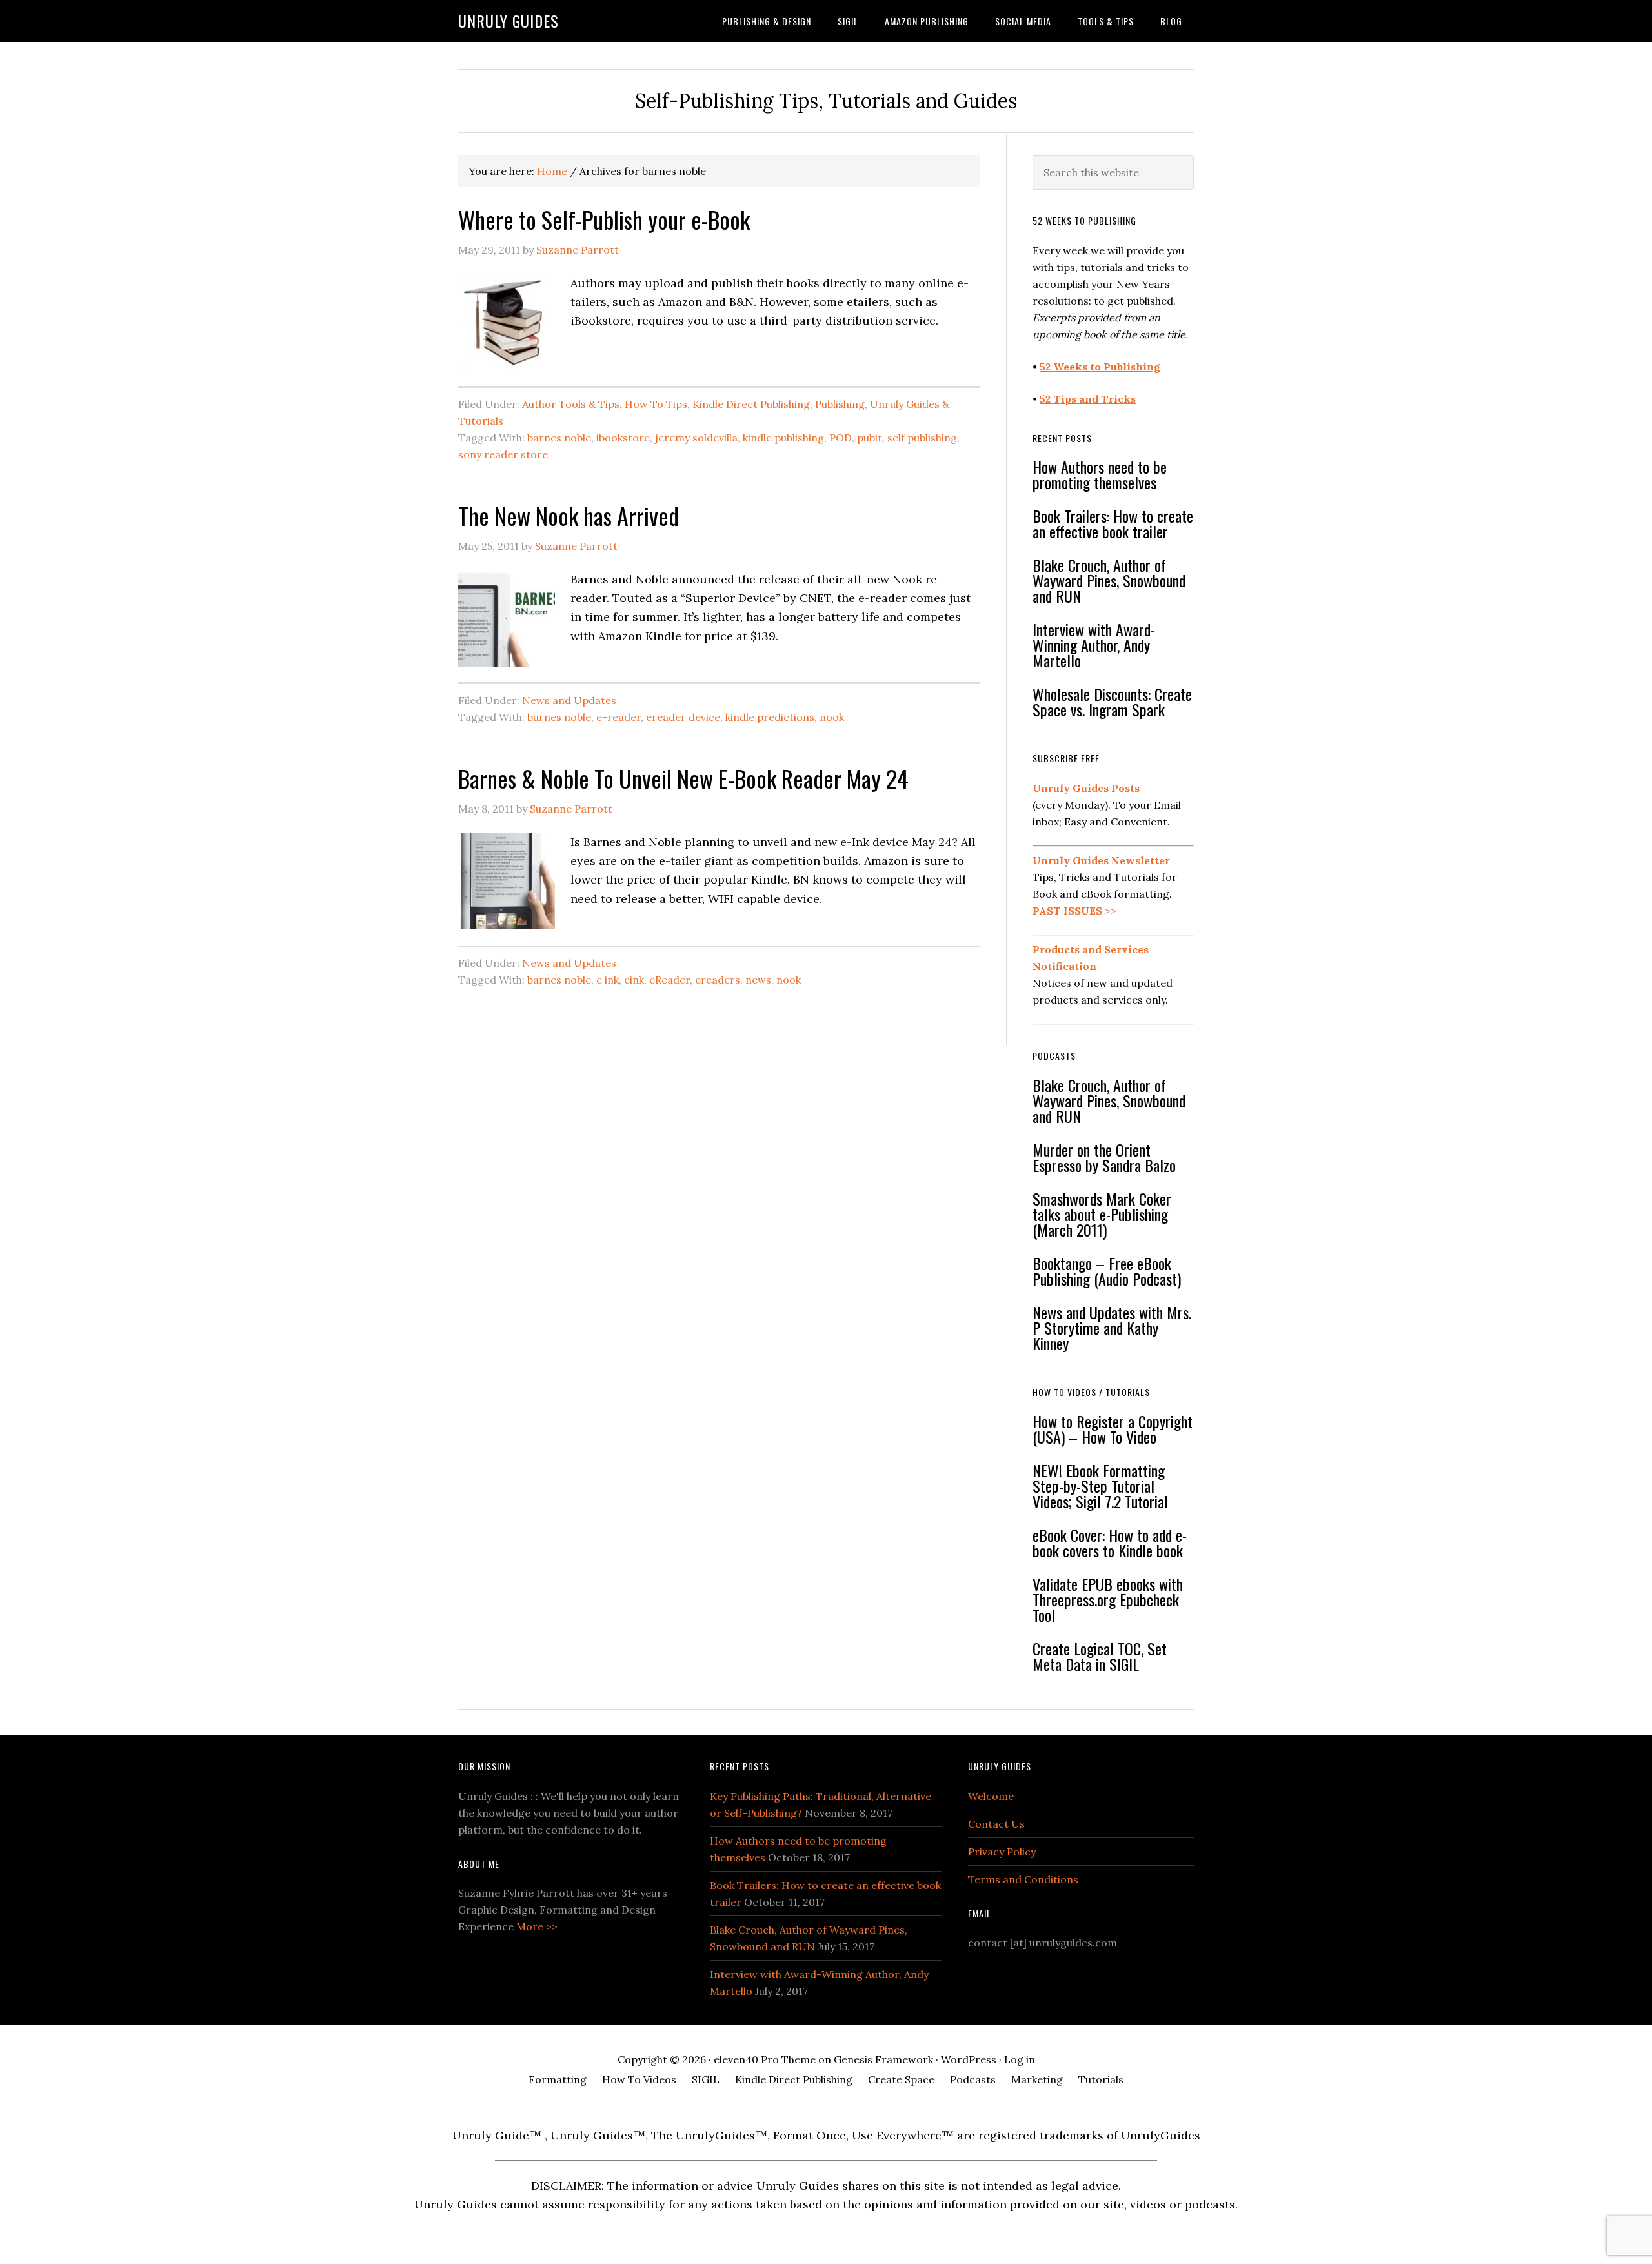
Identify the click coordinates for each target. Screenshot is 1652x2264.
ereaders (718, 980)
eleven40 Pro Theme (765, 2059)
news (758, 980)
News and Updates (569, 700)
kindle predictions (770, 717)
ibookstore (623, 438)
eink (634, 980)
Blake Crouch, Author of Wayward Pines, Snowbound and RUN (1109, 580)
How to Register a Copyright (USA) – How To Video (1113, 1429)
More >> (537, 1926)
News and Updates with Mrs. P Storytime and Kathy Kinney (1112, 1328)
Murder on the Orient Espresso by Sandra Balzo (1104, 1157)
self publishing (922, 438)
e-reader (619, 717)
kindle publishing (783, 438)
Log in (1020, 2059)
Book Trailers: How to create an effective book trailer (1113, 523)
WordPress (969, 2059)
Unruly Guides (509, 21)
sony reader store (503, 454)
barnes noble (559, 438)
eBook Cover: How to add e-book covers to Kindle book (1110, 1542)
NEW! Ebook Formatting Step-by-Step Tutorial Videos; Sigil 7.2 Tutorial (1100, 1486)
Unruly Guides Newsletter (1101, 860)
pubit (870, 438)
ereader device (683, 717)
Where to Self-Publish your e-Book (604, 219)
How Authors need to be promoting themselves (1100, 474)
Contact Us (996, 1824)
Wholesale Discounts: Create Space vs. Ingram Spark (1112, 702)
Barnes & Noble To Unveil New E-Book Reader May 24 (683, 778)
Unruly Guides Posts (1086, 788)
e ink (608, 980)
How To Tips (656, 404)
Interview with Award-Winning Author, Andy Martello (1094, 645)
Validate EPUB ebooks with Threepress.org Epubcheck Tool (1108, 1599)
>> (1074, 911)
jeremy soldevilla (696, 438)
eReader (670, 980)
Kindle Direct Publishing (751, 404)
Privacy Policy (1002, 1852)
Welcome (991, 1796)
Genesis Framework (883, 2059)
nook (832, 717)
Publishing (840, 404)
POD (841, 438)
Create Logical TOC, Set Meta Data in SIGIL (1100, 1656)
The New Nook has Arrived (569, 515)
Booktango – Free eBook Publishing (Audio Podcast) (1107, 1271)
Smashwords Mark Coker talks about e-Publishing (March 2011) (1102, 1214)
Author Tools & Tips (571, 404)
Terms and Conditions (1023, 1879)
